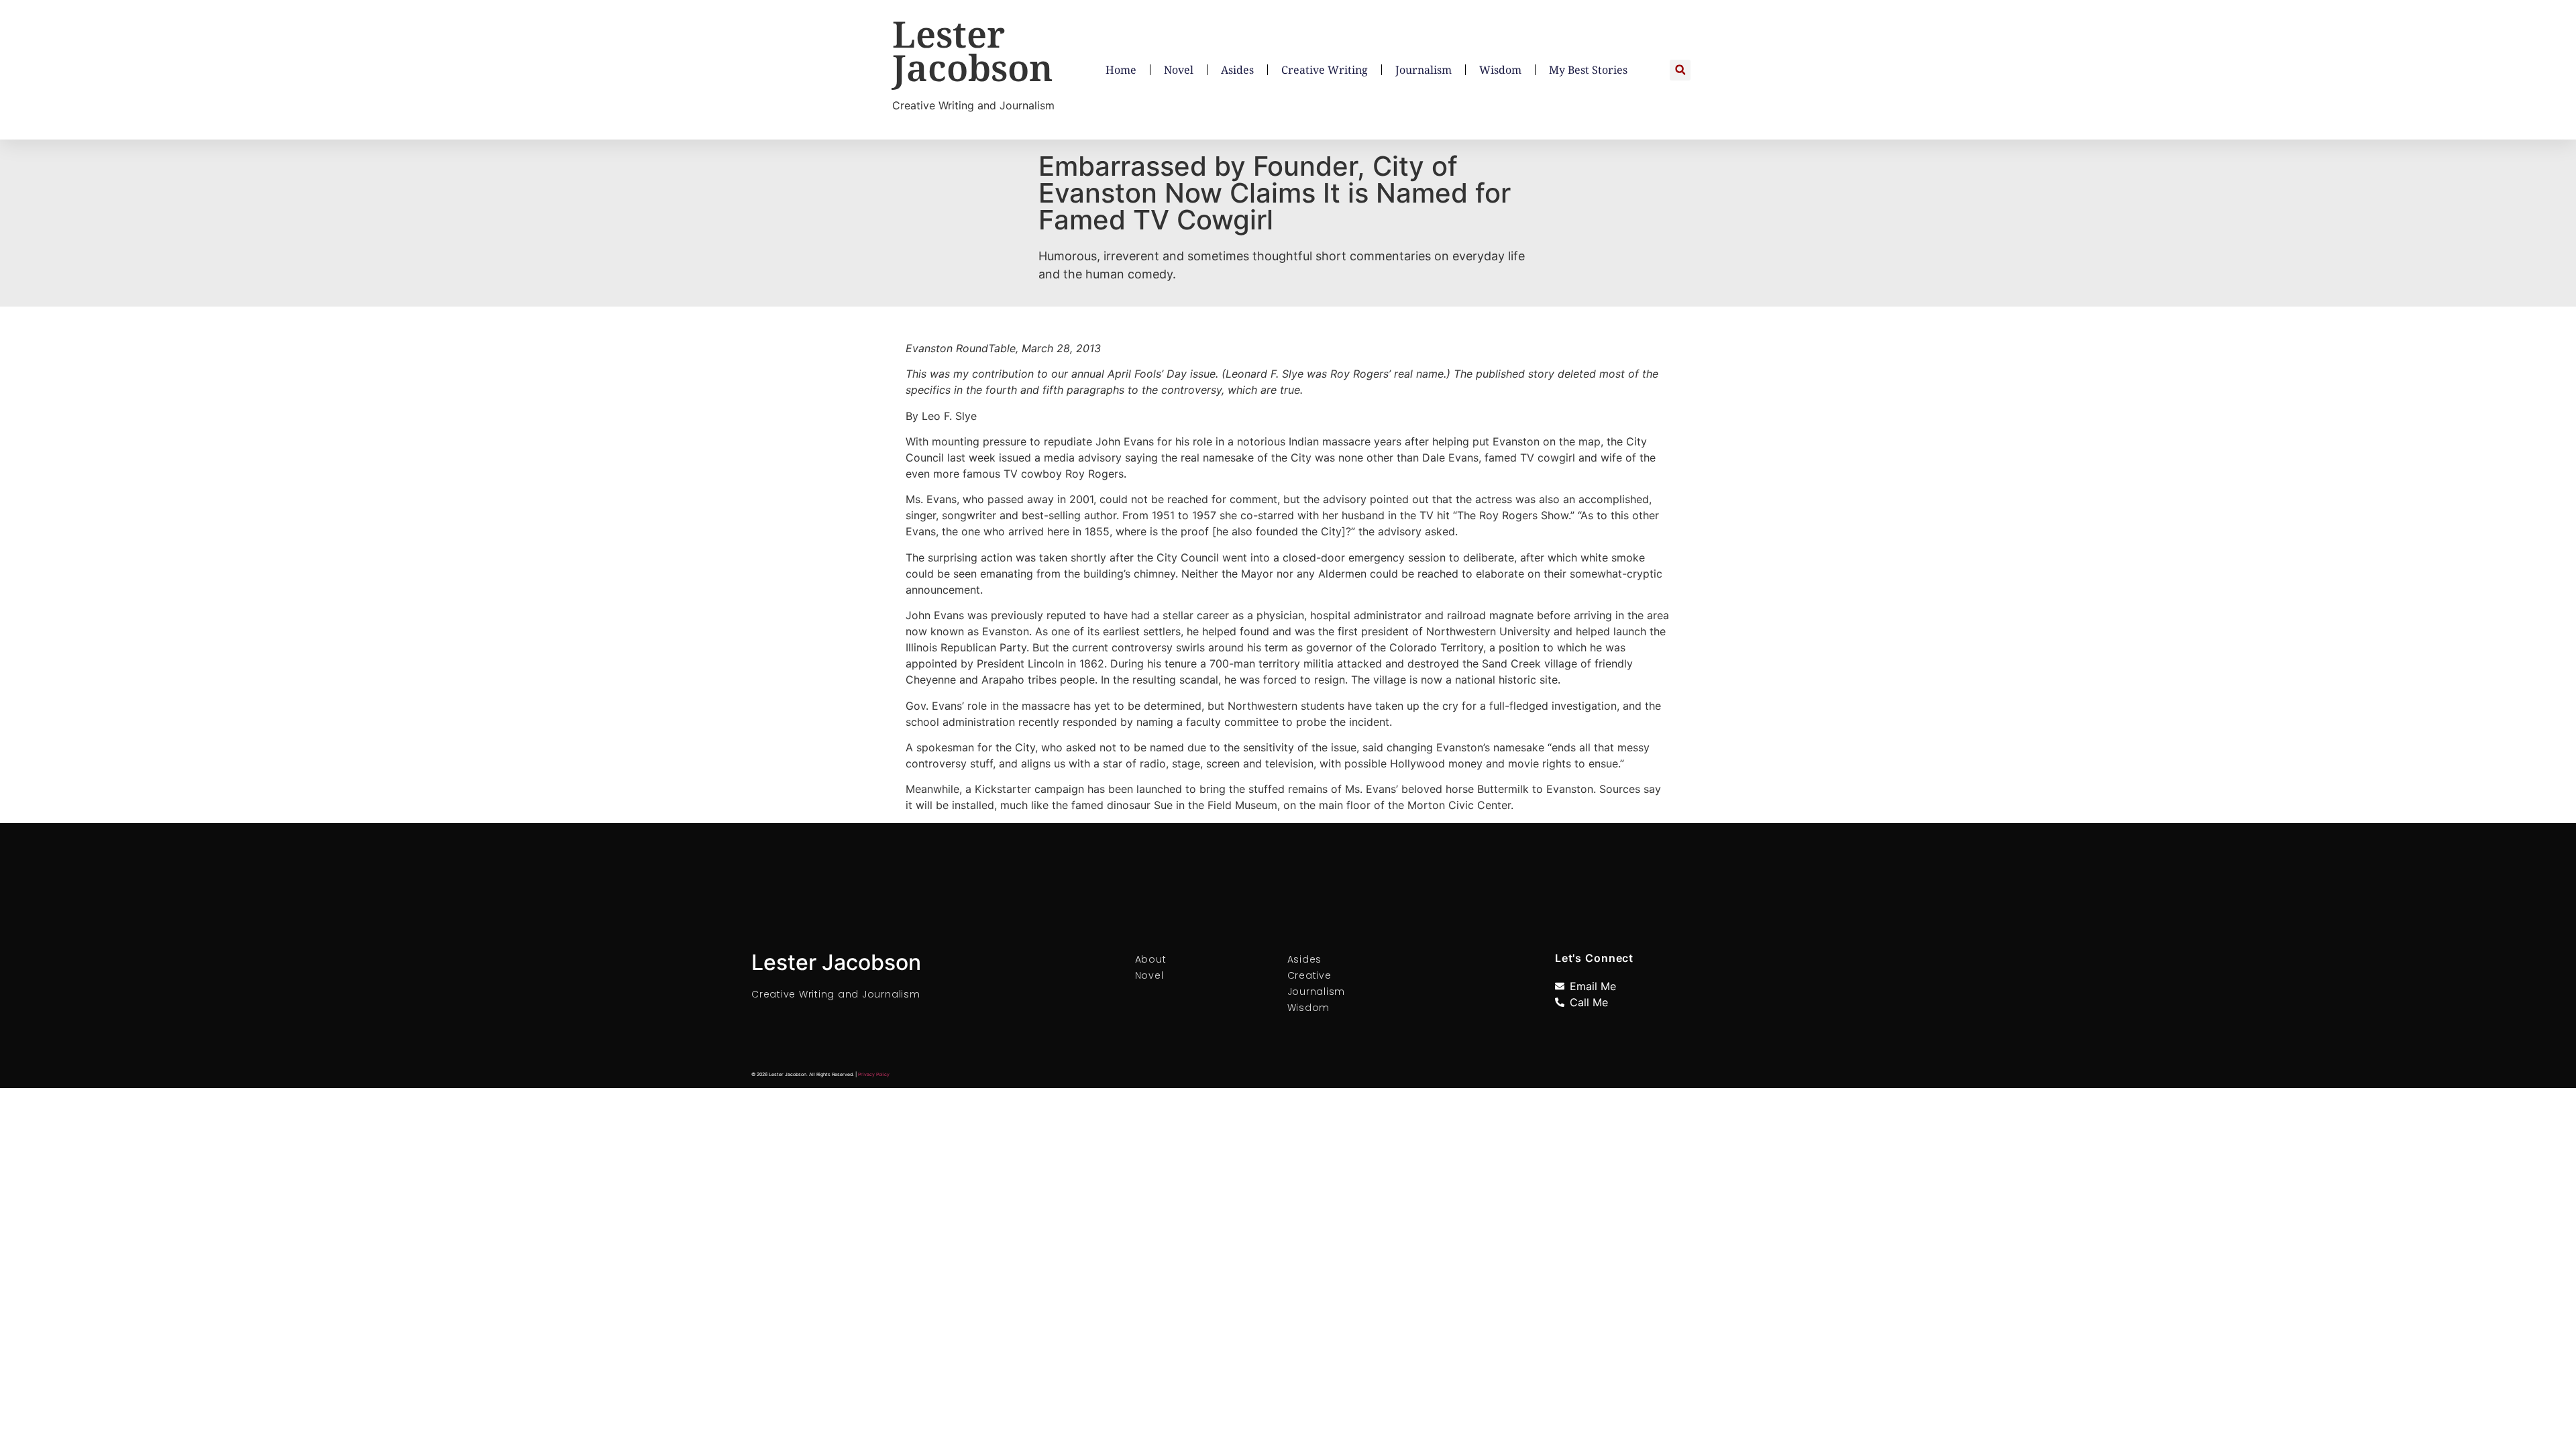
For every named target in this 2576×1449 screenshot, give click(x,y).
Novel (1179, 70)
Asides (1237, 70)
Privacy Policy (874, 1074)
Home (1121, 70)
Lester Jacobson (973, 50)
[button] (1680, 70)
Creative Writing (1325, 70)
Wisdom (1500, 70)
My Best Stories (1588, 70)
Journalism (1424, 70)
